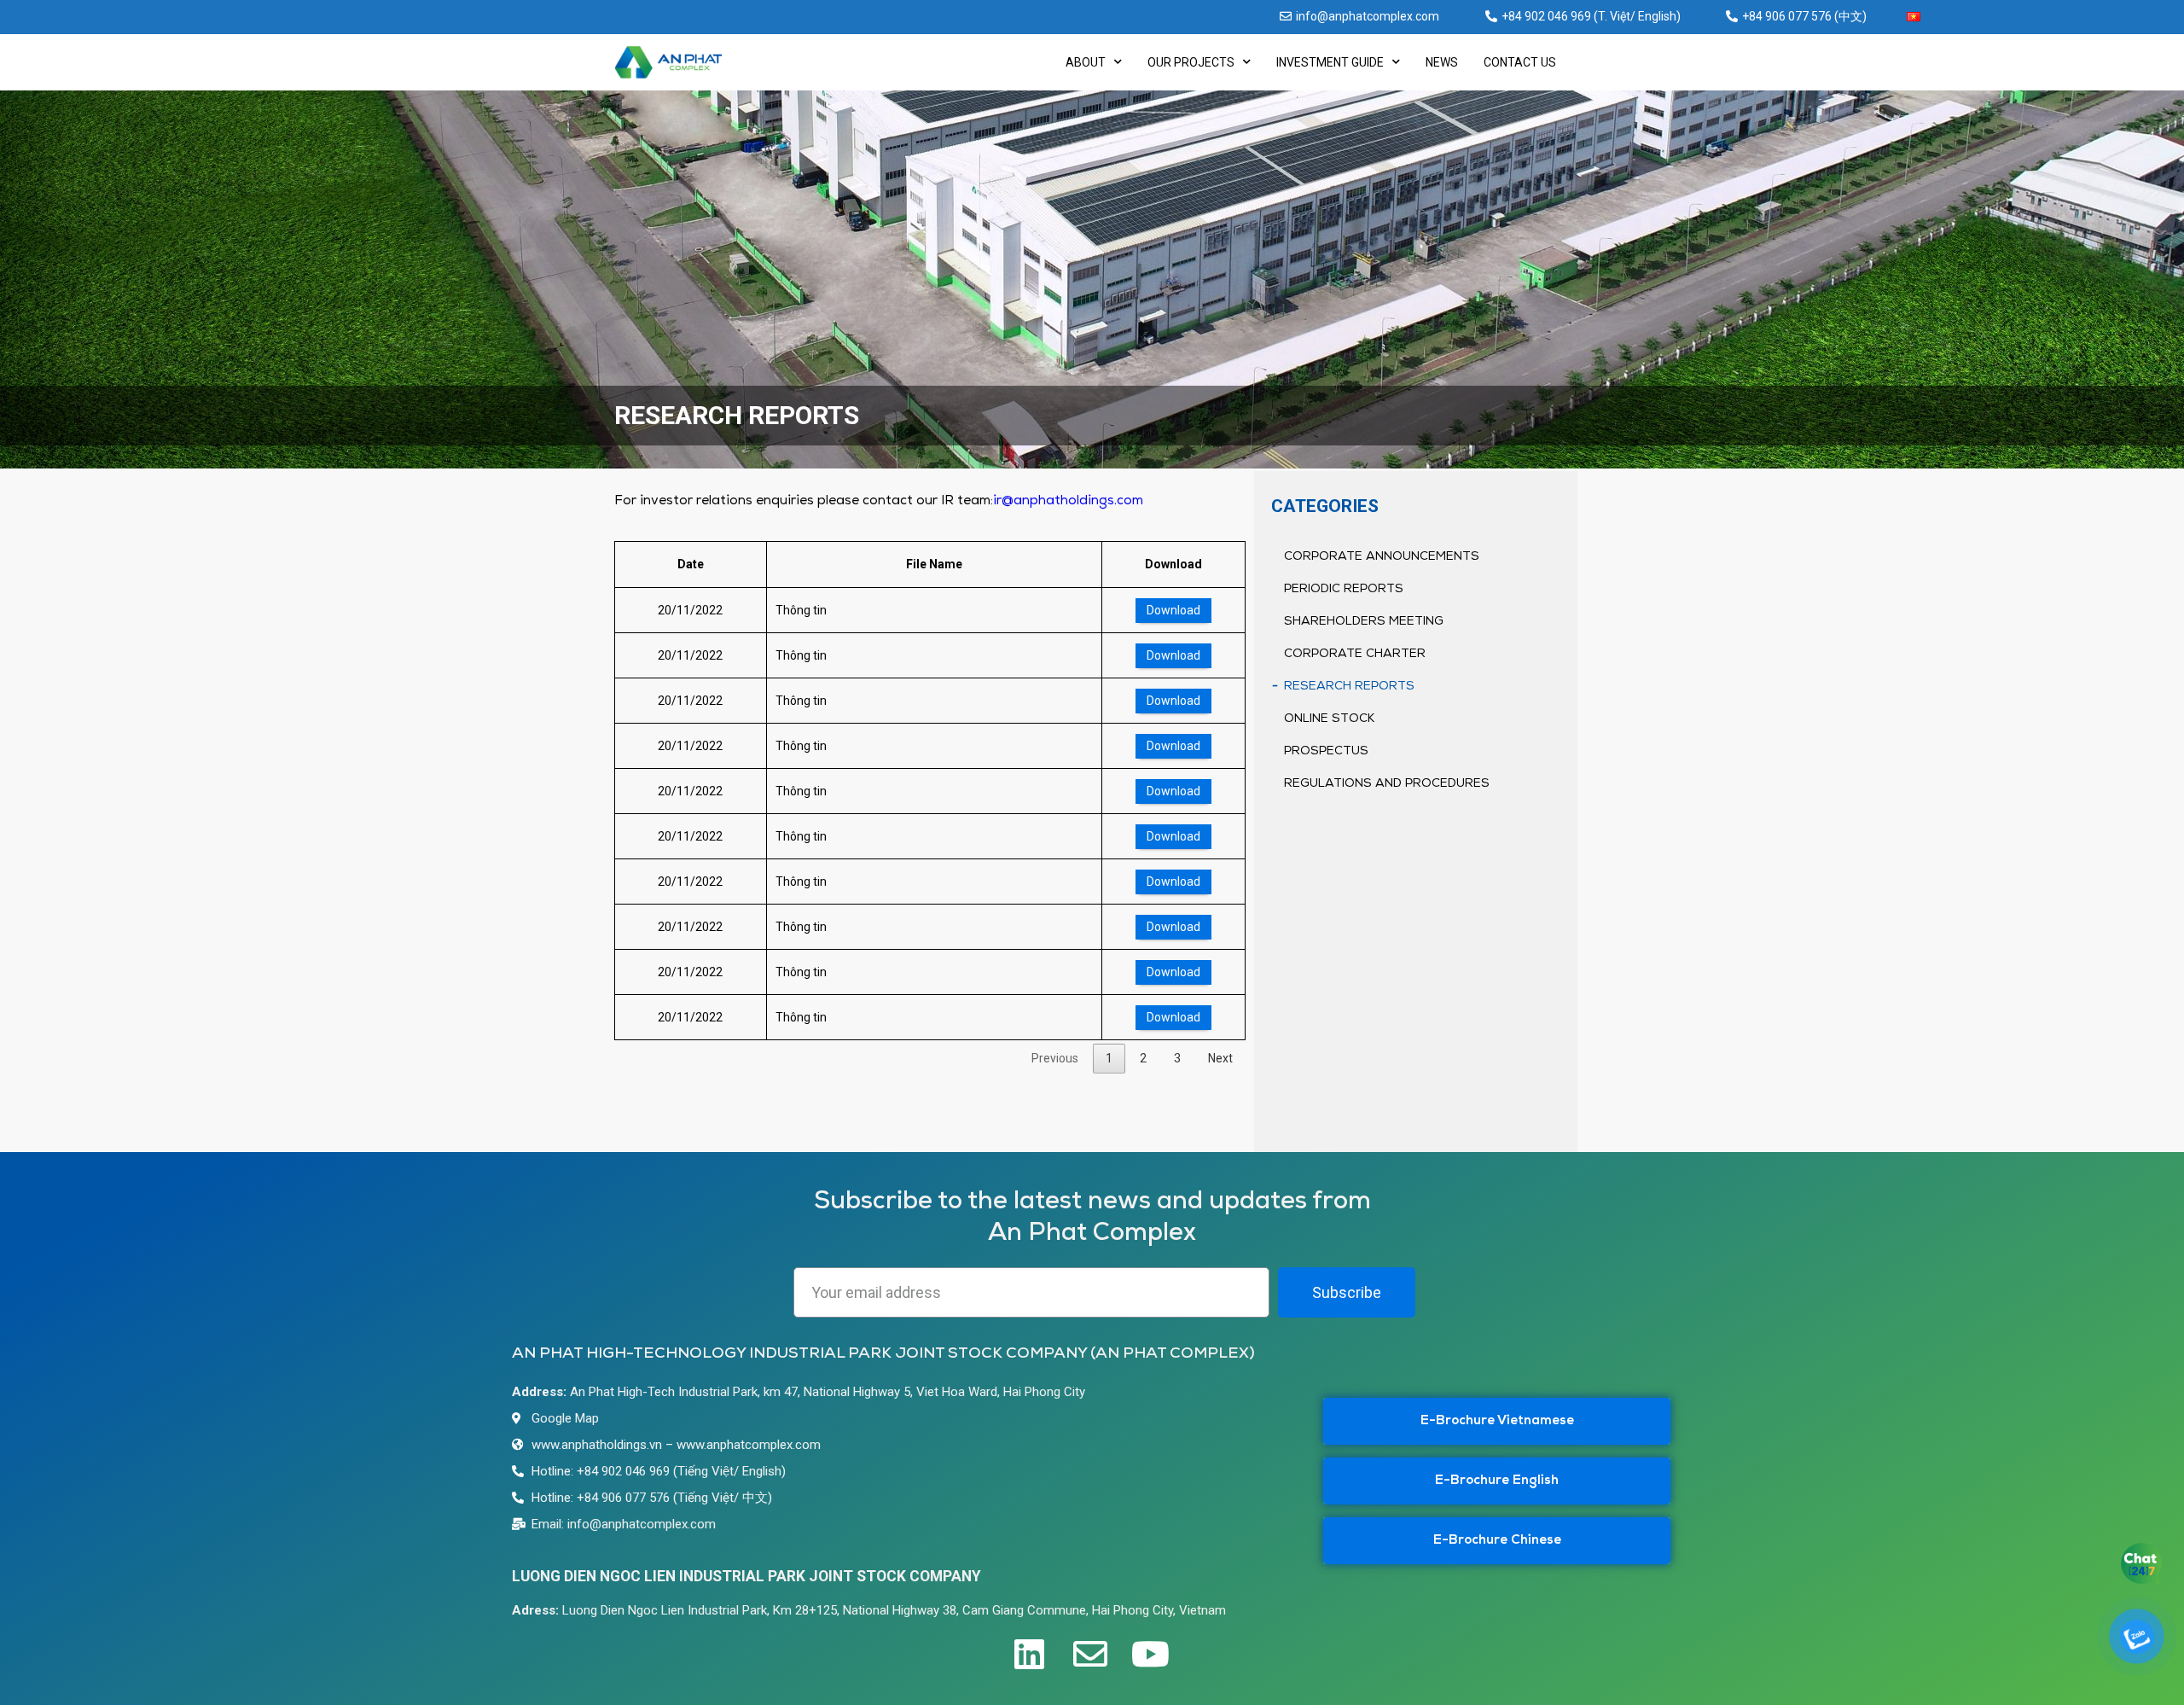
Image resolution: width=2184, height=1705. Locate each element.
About (1086, 62)
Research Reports (1349, 687)
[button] (1497, 1421)
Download (1173, 610)
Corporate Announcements (1382, 557)
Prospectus (1326, 751)
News (1442, 62)
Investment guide (1330, 62)
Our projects (1191, 62)
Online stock (1329, 719)
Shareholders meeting (1364, 622)
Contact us (1520, 62)
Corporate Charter (1355, 654)
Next (1220, 1058)
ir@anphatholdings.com (1068, 501)
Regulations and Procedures (1387, 784)
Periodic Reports (1344, 589)
